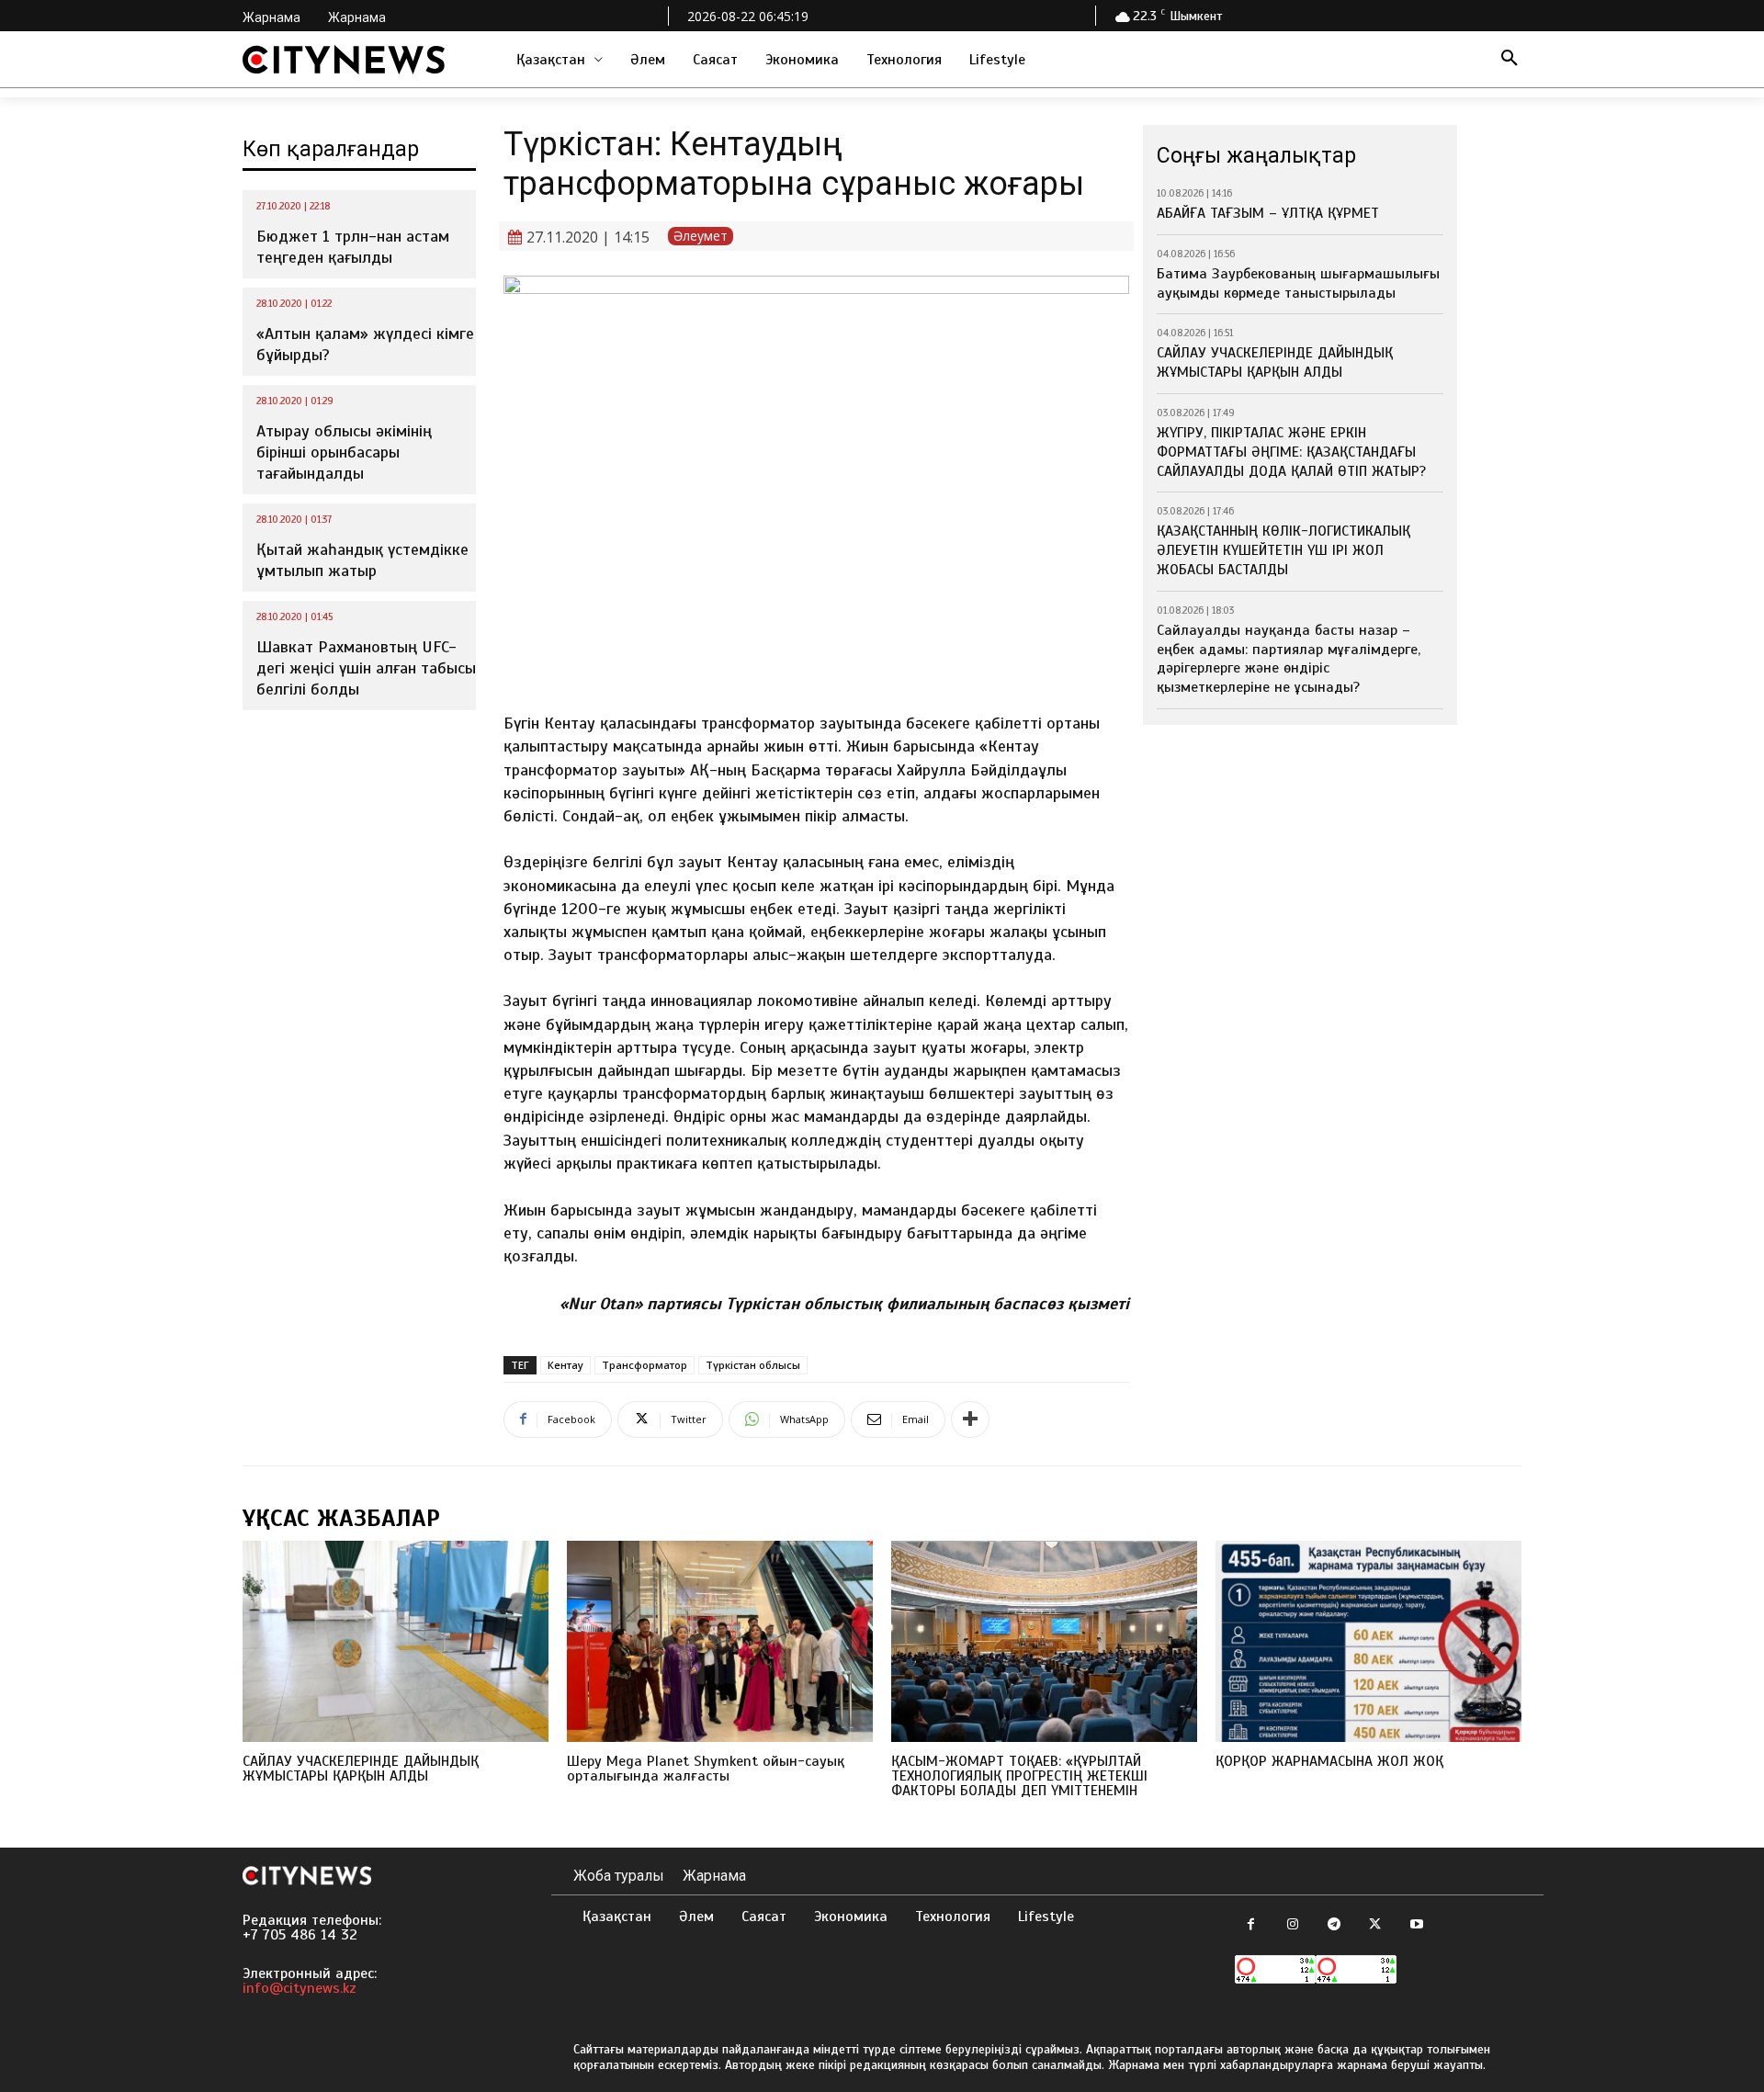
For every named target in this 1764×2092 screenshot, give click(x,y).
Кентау (565, 1365)
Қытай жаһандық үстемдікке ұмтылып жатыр (362, 560)
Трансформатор (645, 1365)
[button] (1510, 60)
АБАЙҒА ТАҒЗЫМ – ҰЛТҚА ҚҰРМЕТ (1268, 213)
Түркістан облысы (753, 1365)
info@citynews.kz (300, 1988)
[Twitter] (1375, 1925)
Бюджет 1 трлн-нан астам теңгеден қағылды (353, 247)
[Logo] (344, 60)
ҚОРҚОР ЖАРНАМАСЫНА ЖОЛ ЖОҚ (1329, 1761)
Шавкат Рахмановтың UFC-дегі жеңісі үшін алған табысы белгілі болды (366, 668)
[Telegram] (1334, 1925)
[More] (970, 1419)
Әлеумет (701, 236)
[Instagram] (1292, 1925)
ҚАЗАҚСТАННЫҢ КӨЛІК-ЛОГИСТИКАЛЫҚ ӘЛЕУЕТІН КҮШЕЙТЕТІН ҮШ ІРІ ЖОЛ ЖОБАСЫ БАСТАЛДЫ (1283, 550)
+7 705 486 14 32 (300, 1935)
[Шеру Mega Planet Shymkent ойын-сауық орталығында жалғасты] (720, 1642)
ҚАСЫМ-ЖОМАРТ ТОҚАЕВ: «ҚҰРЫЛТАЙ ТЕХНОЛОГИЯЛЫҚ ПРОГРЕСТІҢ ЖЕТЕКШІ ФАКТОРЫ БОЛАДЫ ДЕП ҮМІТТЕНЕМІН (1019, 1776)
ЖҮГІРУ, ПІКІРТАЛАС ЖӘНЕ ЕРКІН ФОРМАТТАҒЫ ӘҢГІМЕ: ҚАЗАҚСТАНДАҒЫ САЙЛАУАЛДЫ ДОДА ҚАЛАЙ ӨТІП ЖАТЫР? (1291, 452)
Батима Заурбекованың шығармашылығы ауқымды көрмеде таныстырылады (1298, 283)
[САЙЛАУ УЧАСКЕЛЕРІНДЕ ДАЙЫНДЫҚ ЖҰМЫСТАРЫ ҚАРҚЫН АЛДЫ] (396, 1642)
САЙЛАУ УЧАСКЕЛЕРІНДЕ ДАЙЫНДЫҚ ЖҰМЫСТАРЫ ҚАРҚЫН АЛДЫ (1275, 362)
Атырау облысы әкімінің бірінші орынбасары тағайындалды (344, 452)
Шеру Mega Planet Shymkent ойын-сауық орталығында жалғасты (706, 1769)
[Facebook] (1251, 1925)
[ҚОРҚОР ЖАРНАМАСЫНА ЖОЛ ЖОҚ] (1368, 1642)
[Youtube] (1416, 1925)
